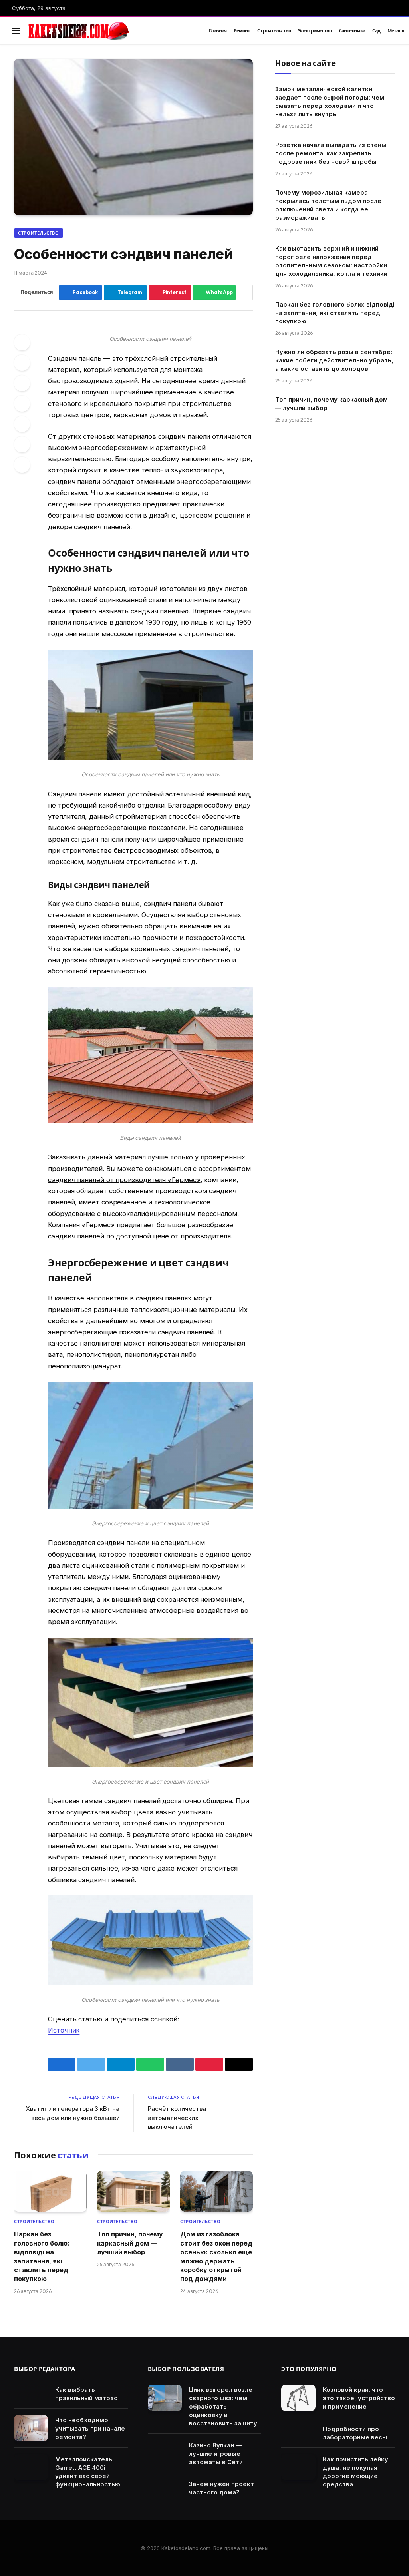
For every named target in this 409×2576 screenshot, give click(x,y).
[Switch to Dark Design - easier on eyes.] (381, 31)
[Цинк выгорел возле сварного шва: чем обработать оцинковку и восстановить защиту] (165, 2398)
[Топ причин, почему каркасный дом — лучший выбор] (133, 2191)
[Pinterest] (22, 383)
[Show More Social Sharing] (245, 293)
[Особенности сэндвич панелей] (133, 137)
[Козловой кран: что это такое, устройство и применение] (298, 2398)
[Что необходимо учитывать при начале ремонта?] (31, 2428)
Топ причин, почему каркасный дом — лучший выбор (130, 2243)
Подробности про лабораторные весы (355, 2433)
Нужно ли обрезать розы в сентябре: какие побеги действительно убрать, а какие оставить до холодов (334, 360)
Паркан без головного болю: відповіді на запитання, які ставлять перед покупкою (42, 2256)
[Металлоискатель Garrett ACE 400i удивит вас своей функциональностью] (31, 2467)
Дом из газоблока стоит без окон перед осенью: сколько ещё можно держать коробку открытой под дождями (216, 2256)
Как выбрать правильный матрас (86, 2394)
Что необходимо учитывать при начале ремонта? (90, 2428)
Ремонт (242, 31)
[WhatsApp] (22, 444)
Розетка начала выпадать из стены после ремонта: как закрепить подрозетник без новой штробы (331, 153)
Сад (376, 31)
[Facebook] (22, 342)
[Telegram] (22, 424)
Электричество (315, 31)
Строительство (274, 31)
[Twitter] (22, 363)
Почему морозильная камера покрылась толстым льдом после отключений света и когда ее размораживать (328, 205)
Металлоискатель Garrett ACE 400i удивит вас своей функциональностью (88, 2472)
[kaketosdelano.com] (109, 31)
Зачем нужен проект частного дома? (221, 2488)
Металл (396, 31)
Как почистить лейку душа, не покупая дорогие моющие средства (355, 2472)
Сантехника (352, 31)
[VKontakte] (22, 404)
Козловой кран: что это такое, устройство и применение (359, 2398)
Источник (64, 2030)
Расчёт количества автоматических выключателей (177, 2118)
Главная (218, 31)
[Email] (22, 465)
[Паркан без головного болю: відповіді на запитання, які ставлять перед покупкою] (50, 2191)
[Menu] (16, 31)
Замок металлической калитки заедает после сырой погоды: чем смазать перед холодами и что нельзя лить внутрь (330, 102)
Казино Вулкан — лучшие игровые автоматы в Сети (216, 2454)
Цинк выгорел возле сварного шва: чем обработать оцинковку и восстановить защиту (223, 2406)
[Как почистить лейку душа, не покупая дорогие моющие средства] (298, 2467)
